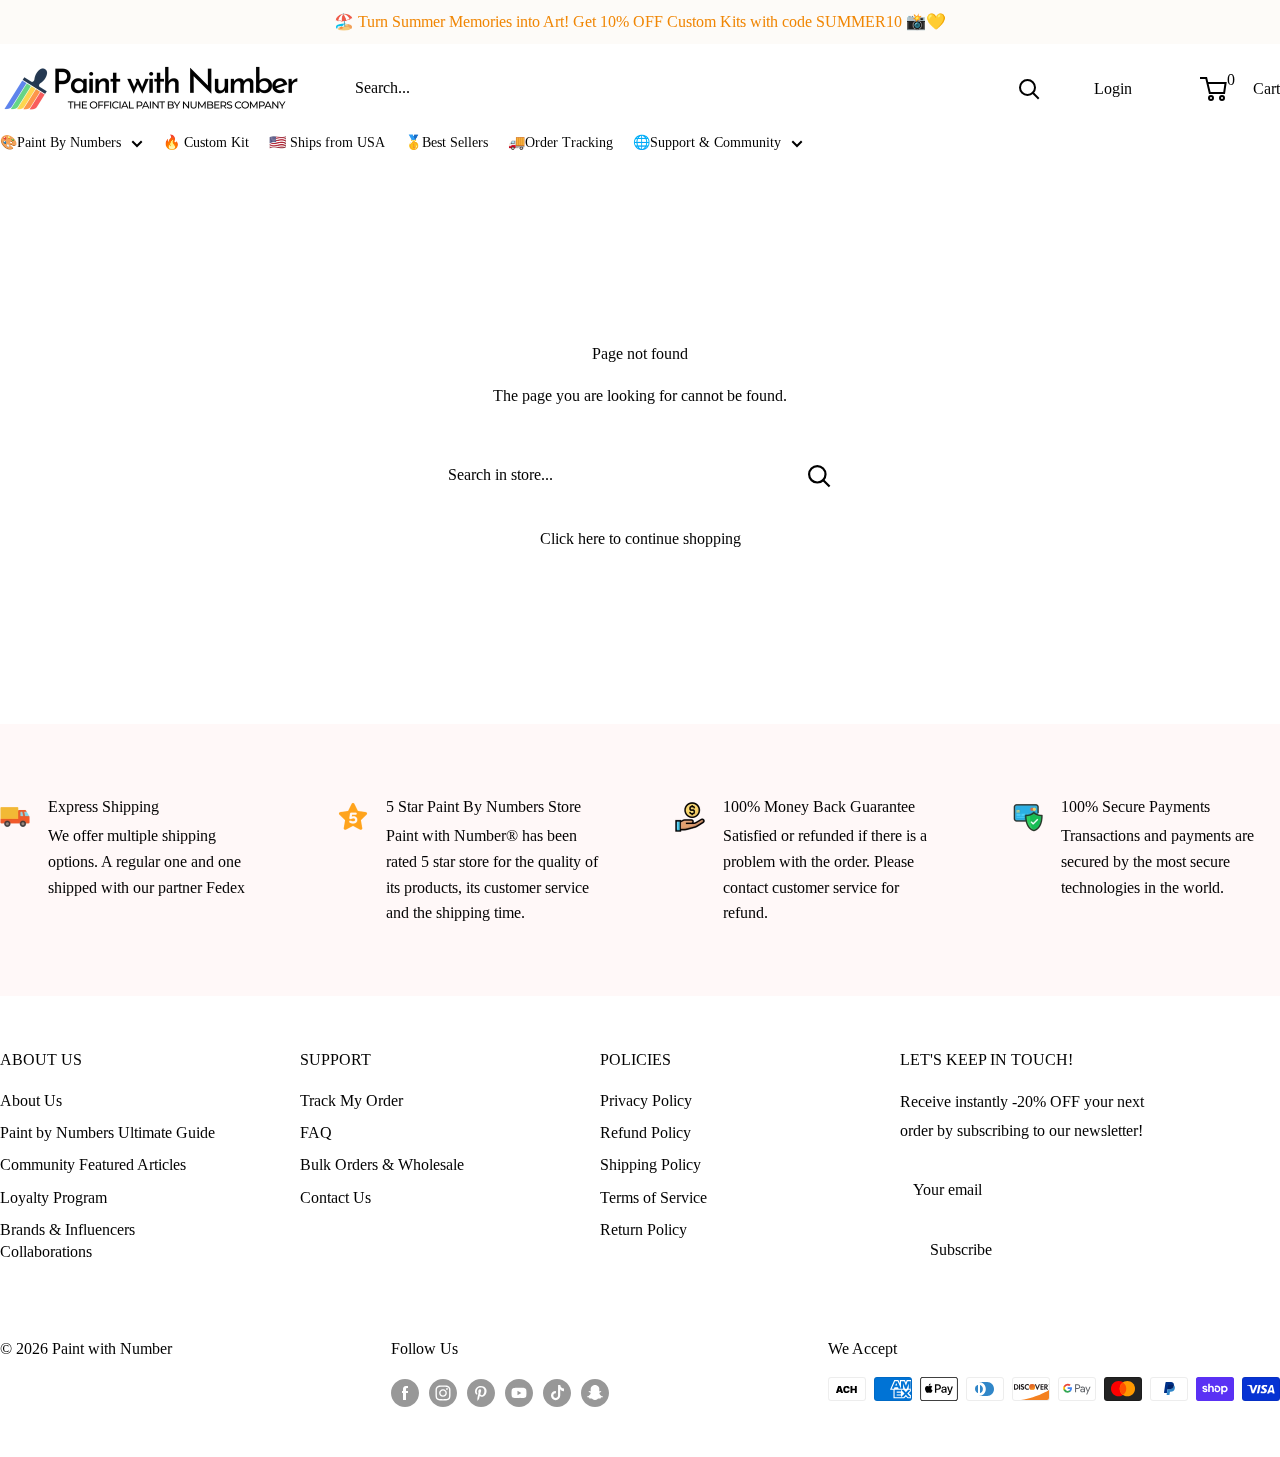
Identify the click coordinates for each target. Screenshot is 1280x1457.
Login (1113, 87)
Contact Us (335, 1197)
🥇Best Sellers (446, 142)
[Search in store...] (819, 475)
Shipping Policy (650, 1164)
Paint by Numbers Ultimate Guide (107, 1132)
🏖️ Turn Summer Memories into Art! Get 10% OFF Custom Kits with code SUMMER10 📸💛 (640, 21)
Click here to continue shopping (640, 538)
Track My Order (351, 1100)
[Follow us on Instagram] (443, 1392)
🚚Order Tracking (560, 142)
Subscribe (961, 1249)
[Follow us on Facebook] (405, 1392)
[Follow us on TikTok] (557, 1392)
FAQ (316, 1132)
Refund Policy (645, 1132)
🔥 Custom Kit (206, 142)
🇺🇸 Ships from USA (327, 142)
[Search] (1029, 88)
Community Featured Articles (93, 1164)
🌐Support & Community (707, 142)
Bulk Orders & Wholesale (382, 1164)
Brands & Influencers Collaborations (67, 1240)
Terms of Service (653, 1197)
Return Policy (643, 1229)
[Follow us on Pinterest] (481, 1392)
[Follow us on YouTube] (519, 1392)
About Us (31, 1100)
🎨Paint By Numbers (60, 142)
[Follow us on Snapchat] (595, 1392)
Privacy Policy (646, 1100)
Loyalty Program (53, 1197)
